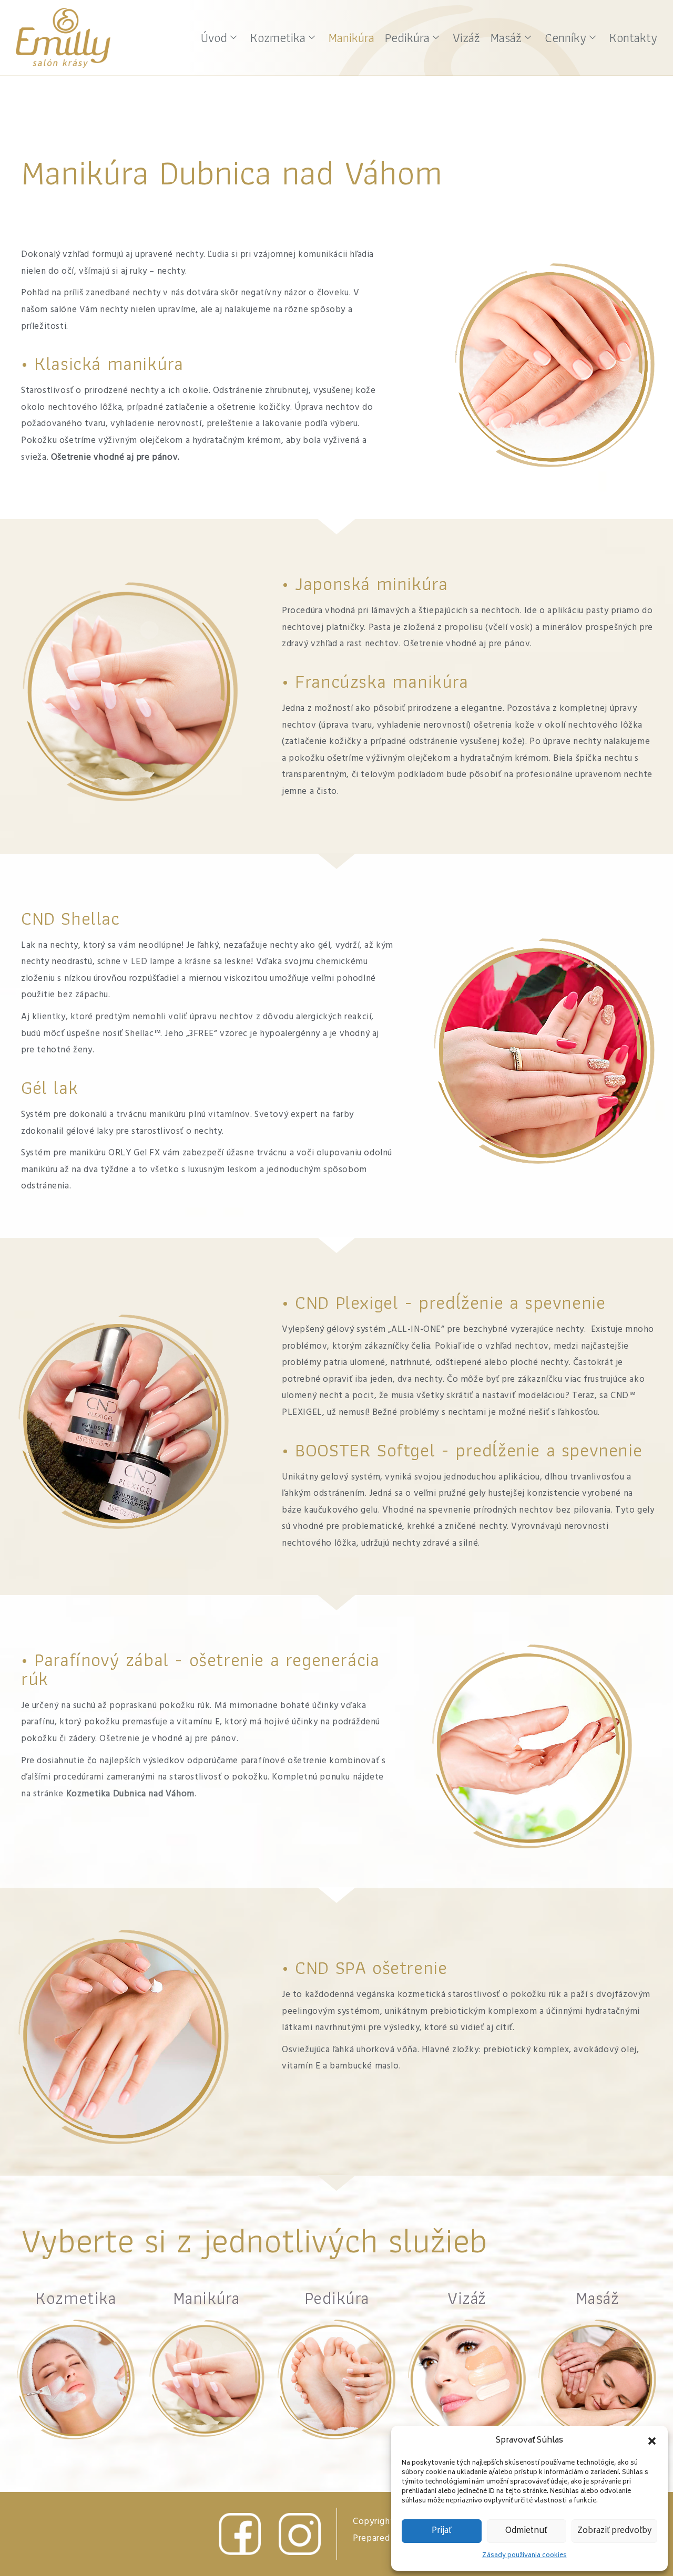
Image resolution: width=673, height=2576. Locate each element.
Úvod (214, 38)
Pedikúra (407, 38)
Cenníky (565, 38)
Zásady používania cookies (524, 2556)
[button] (652, 2441)
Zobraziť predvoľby (614, 2531)
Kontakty (633, 38)
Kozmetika (278, 38)
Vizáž (466, 38)
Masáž (506, 38)
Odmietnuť (526, 2531)
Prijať (442, 2531)
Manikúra (351, 38)
